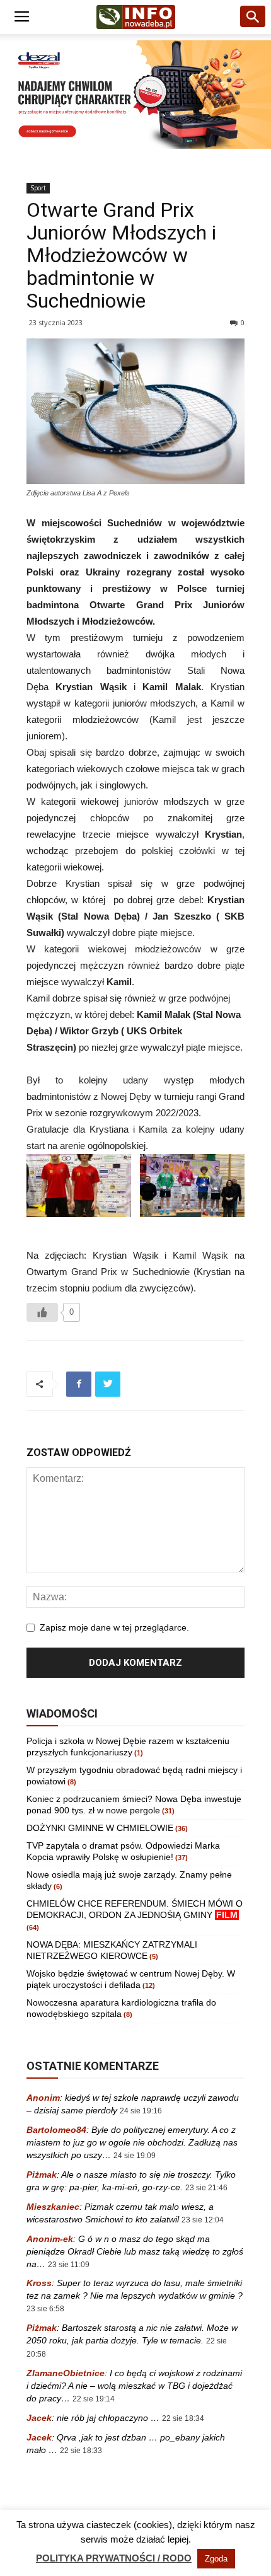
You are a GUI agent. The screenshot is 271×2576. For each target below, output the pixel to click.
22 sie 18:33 (81, 2451)
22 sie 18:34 (183, 2418)
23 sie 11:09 (69, 2265)
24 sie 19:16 (141, 2111)
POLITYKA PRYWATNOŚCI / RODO (114, 2558)
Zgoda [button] (216, 2559)
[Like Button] (42, 1312)
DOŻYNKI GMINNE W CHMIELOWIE (100, 1828)
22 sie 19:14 (94, 2399)
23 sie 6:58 (45, 2309)
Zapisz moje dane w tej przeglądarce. (114, 1627)
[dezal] (135, 95)
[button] (253, 17)
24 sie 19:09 (135, 2156)
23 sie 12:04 (203, 2220)
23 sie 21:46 (206, 2188)
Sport (38, 188)
